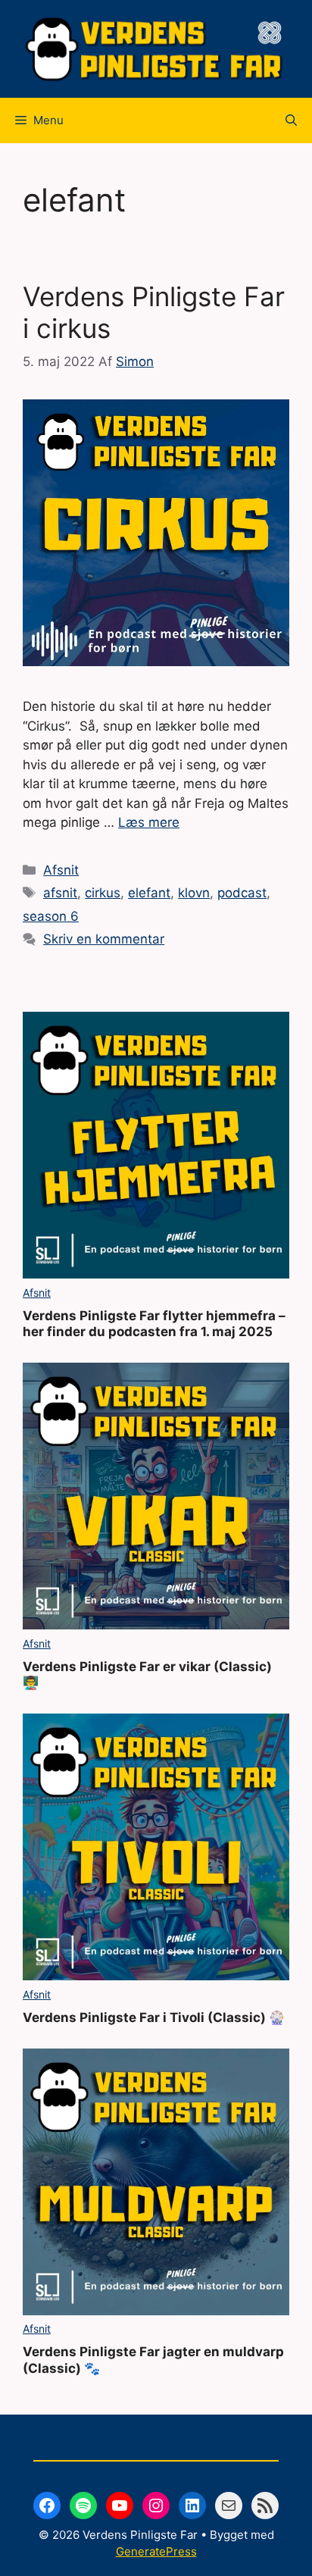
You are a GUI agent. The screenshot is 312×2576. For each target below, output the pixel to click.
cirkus (103, 893)
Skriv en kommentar (104, 939)
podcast (242, 893)
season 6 (51, 916)
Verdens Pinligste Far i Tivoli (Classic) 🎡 (154, 2017)
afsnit (60, 893)
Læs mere (149, 822)
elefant (149, 893)
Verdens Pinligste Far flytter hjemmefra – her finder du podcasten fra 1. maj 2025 (154, 1324)
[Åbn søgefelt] (291, 121)
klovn (194, 893)
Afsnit (61, 870)
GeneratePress (156, 2551)
